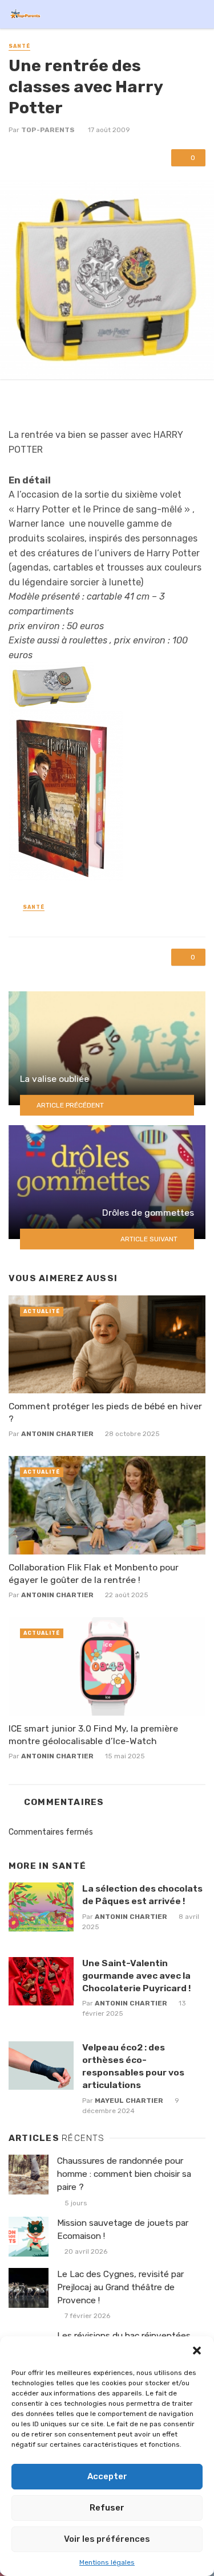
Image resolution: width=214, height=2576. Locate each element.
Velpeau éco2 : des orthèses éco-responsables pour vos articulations (133, 2066)
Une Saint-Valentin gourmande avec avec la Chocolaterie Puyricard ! (136, 1976)
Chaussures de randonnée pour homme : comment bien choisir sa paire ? (124, 2174)
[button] (197, 2351)
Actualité (42, 1311)
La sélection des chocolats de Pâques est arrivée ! (142, 1895)
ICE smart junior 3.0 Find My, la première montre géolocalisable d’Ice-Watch (93, 1735)
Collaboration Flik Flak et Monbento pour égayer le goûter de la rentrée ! (94, 1574)
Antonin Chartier (57, 1434)
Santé (19, 46)
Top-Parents (48, 130)
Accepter (107, 2476)
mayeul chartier (129, 2101)
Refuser (107, 2508)
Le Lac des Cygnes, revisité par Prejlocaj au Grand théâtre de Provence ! (120, 2287)
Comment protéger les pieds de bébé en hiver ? (105, 1412)
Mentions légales (107, 2562)
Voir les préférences (107, 2539)
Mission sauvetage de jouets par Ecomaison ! (123, 2230)
